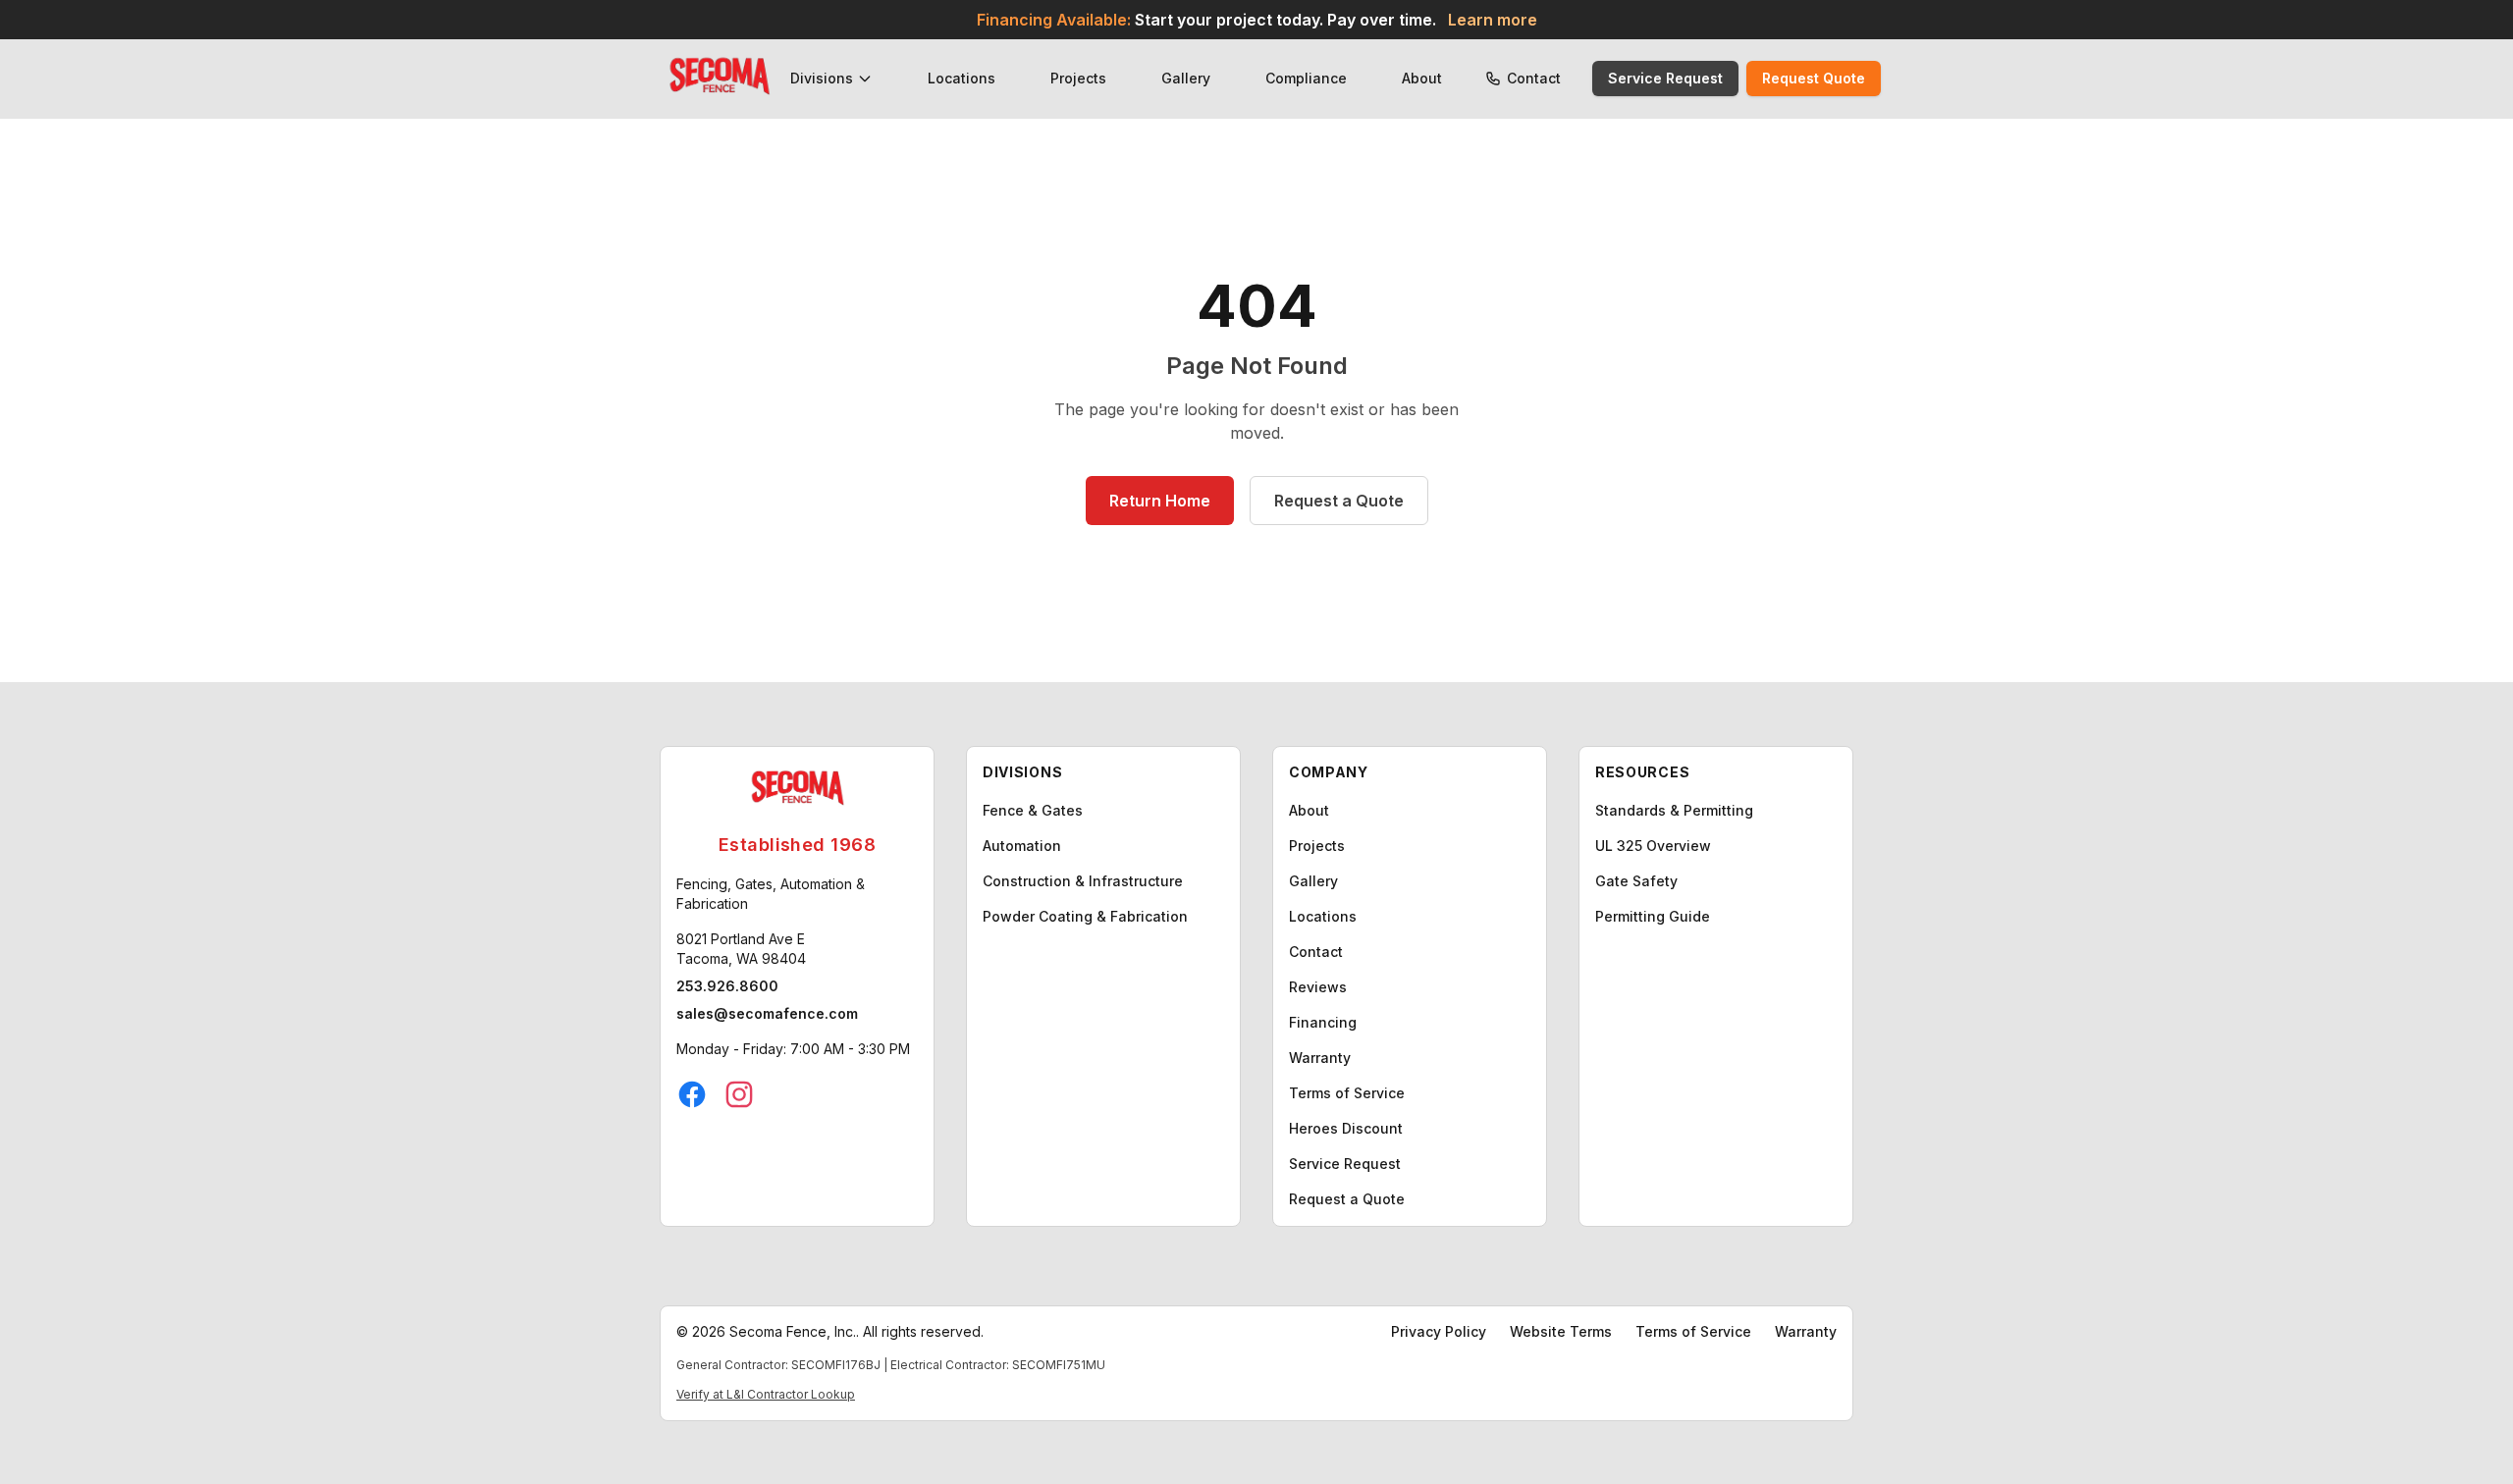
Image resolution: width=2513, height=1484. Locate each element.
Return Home (1160, 501)
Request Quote (1814, 78)
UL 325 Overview (1653, 846)
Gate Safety (1636, 881)
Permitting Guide (1653, 916)
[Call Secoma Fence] (1493, 79)
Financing (1323, 1022)
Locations (962, 78)
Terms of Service (1347, 1093)
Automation (1022, 846)
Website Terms (1561, 1331)
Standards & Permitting (1674, 810)
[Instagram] (739, 1094)
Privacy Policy (1439, 1331)
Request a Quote (1339, 501)
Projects (1078, 78)
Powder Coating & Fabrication (1085, 916)
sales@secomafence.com (767, 1013)
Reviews (1318, 987)
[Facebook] (692, 1094)
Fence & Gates (1033, 810)
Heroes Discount (1346, 1128)
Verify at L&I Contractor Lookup (766, 1394)
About (1422, 78)
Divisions (822, 78)
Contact (1534, 78)
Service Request (1665, 78)
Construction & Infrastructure (1083, 881)
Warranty (1320, 1058)
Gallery (1186, 78)
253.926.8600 (727, 986)
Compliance (1306, 78)
